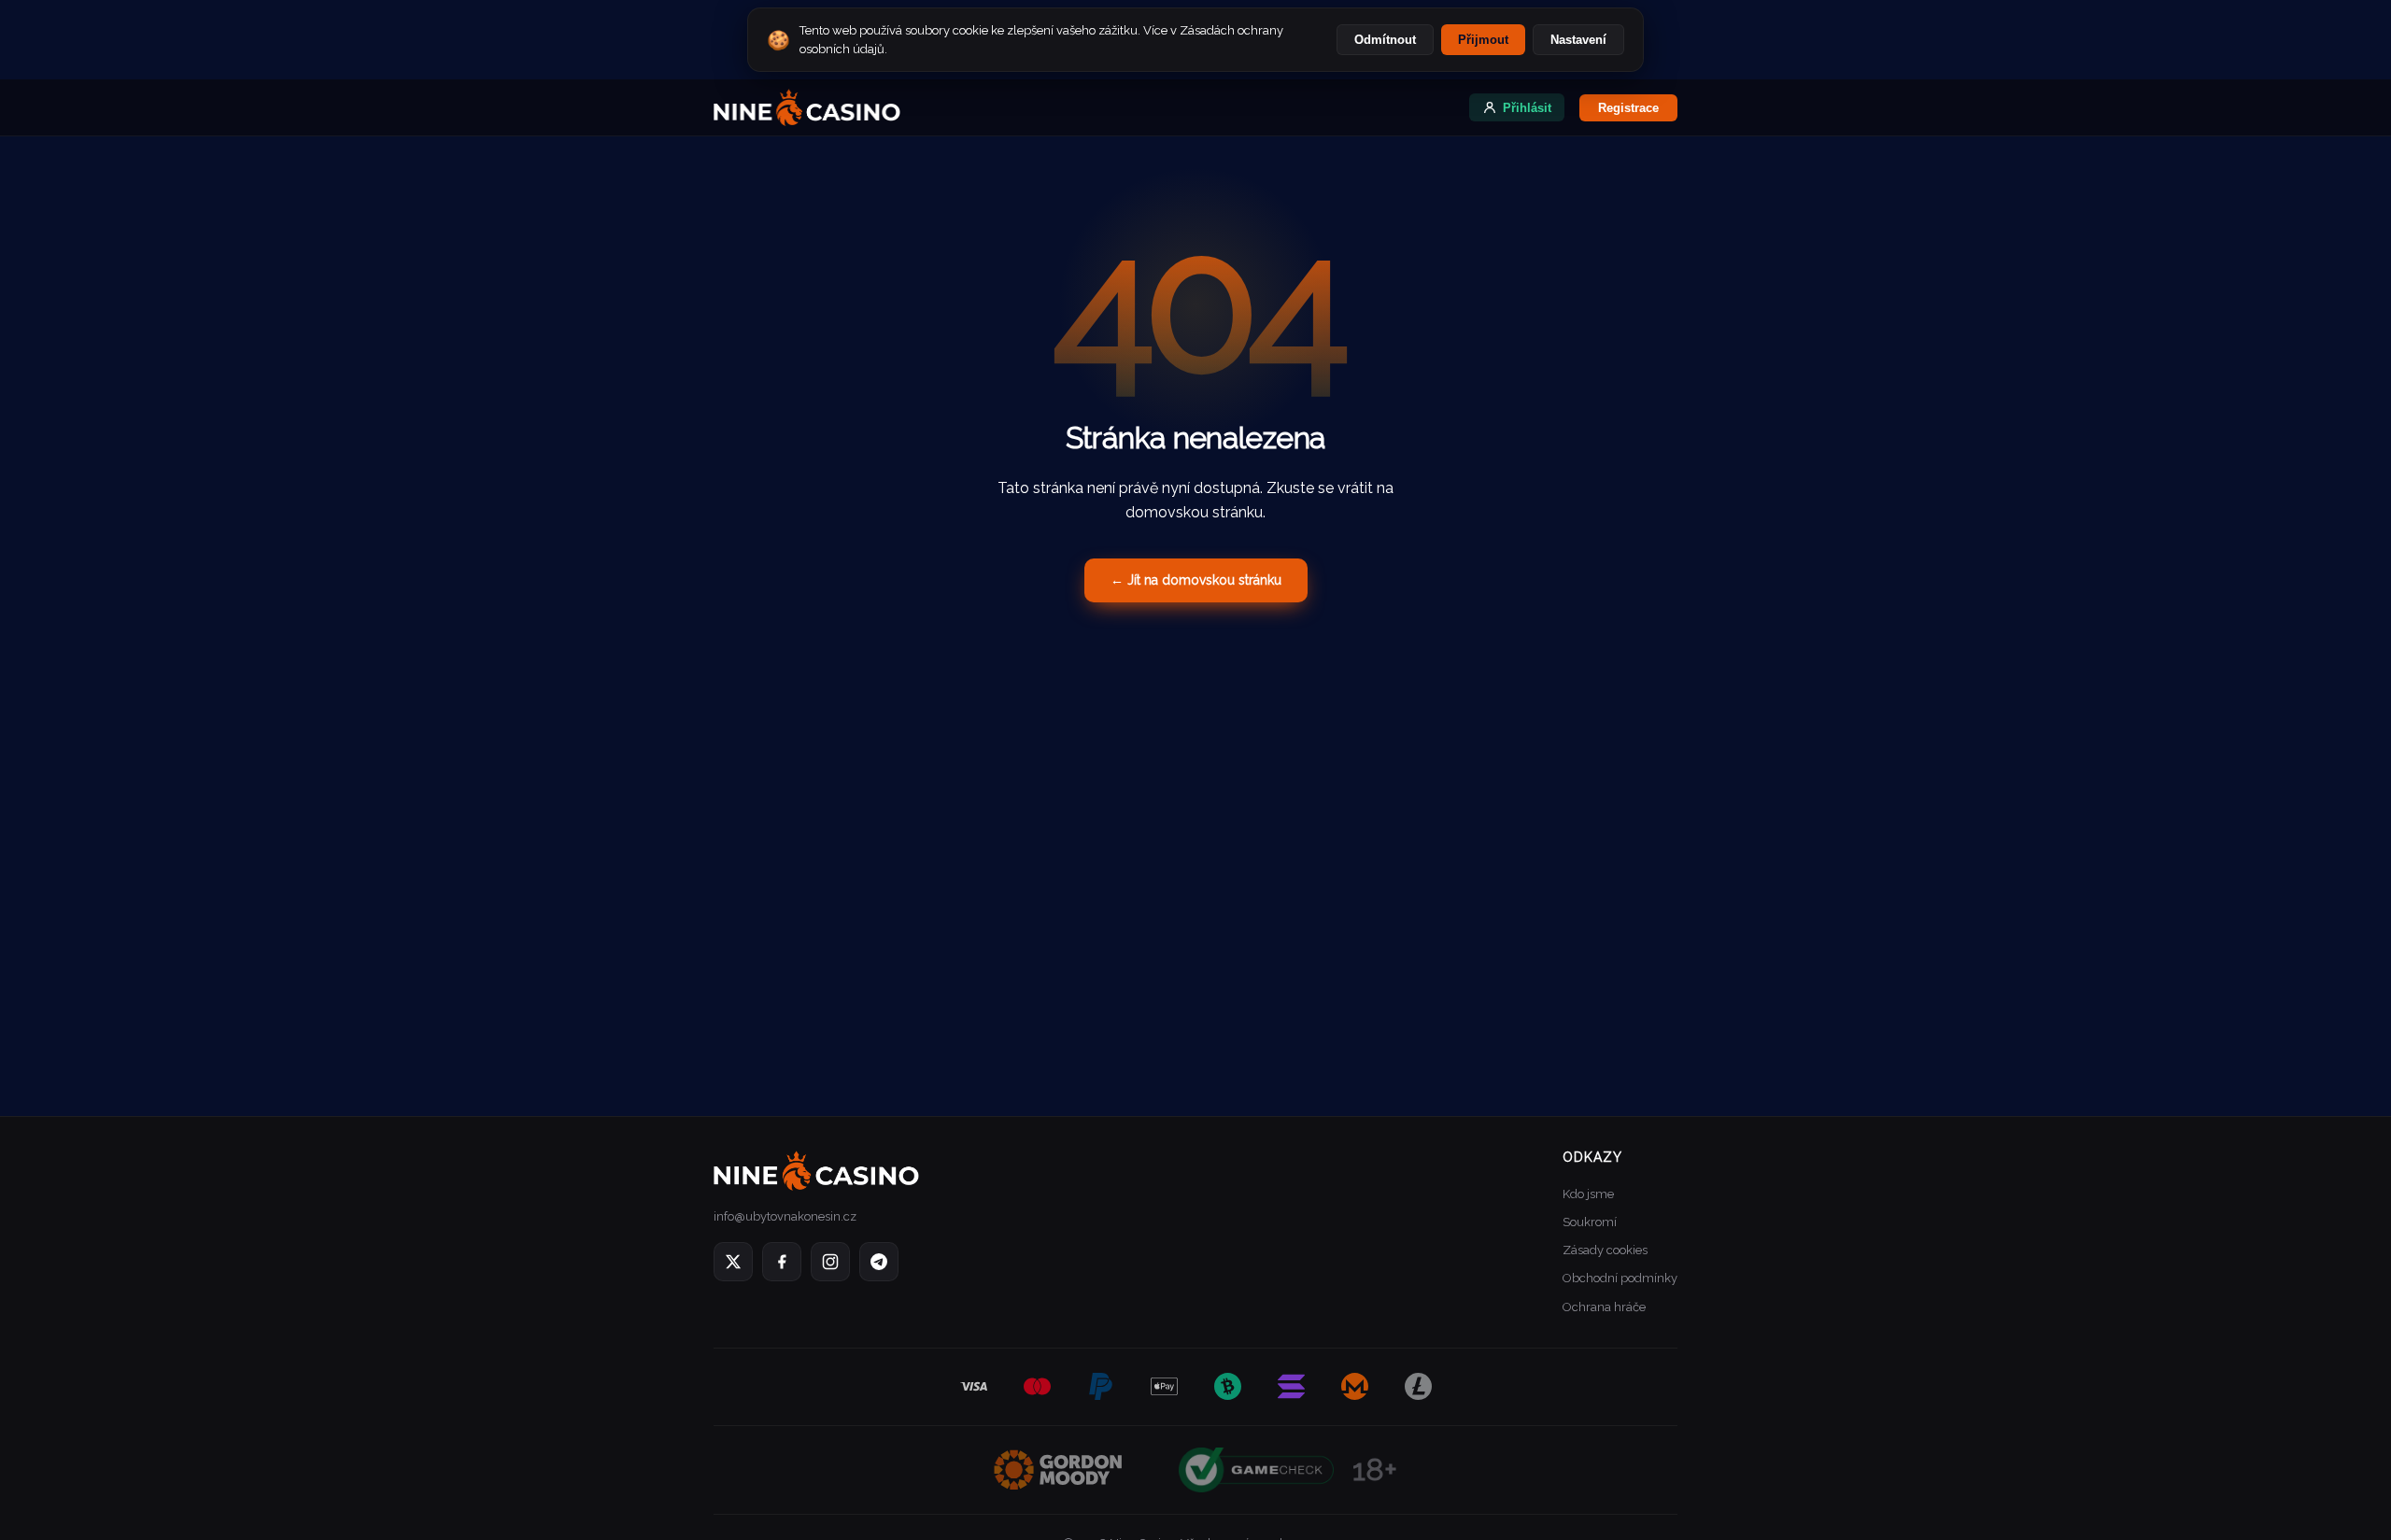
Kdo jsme (1588, 1194)
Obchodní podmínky (1620, 1278)
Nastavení (1578, 40)
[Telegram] (879, 1262)
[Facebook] (782, 1262)
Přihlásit (1527, 108)
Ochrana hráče (1604, 1307)
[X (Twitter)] (733, 1262)
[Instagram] (830, 1262)
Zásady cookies (1605, 1250)
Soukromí (1590, 1222)
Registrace (1628, 108)
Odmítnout (1385, 40)
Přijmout (1483, 40)
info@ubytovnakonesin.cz (785, 1216)
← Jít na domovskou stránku (1196, 580)
